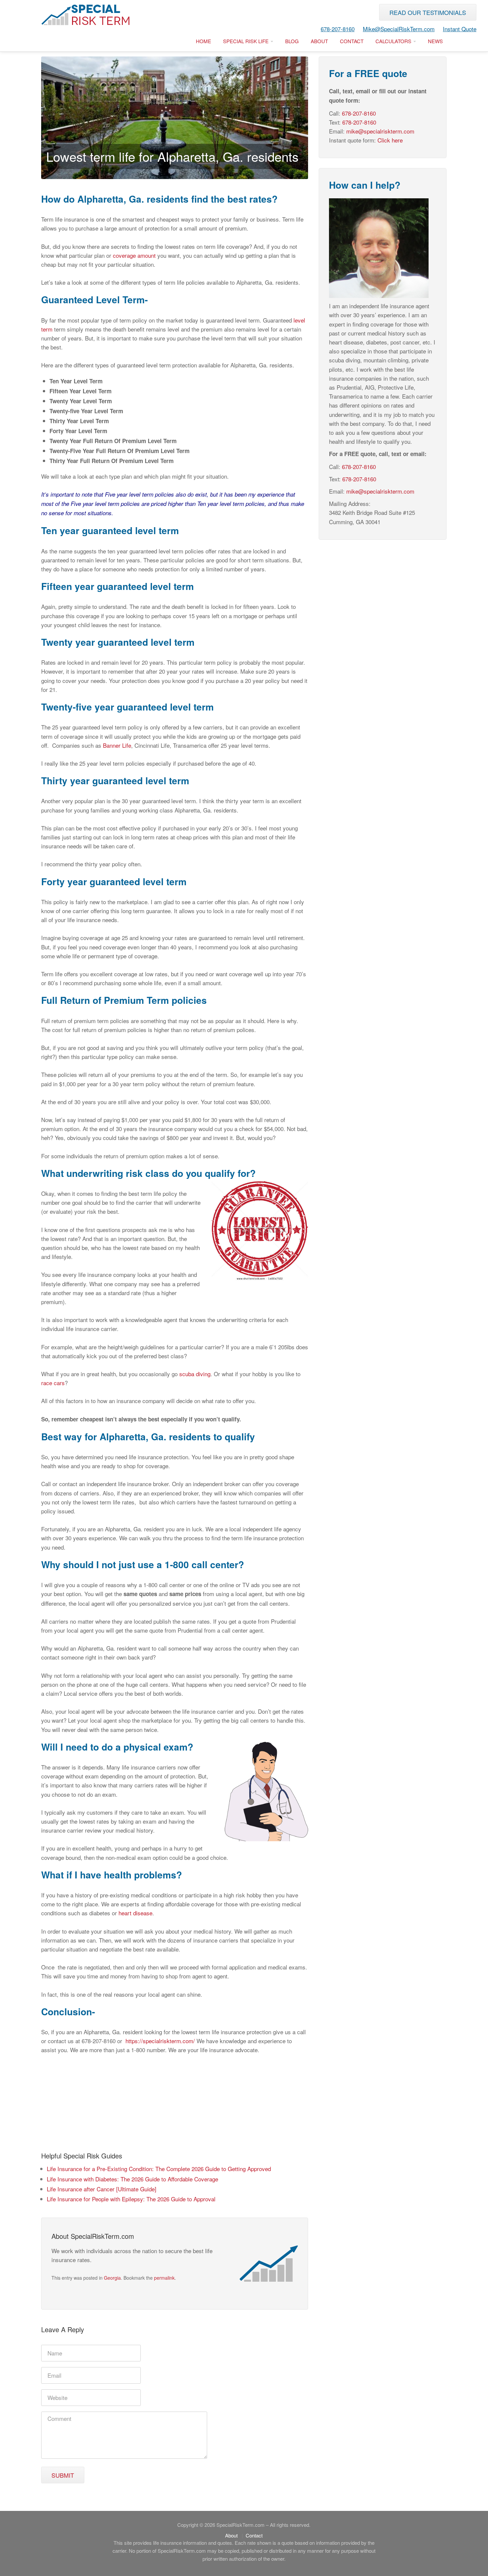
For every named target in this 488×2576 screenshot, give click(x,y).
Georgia (112, 2278)
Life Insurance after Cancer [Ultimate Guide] (102, 2189)
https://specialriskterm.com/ (160, 2041)
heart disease (135, 1913)
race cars (53, 1383)
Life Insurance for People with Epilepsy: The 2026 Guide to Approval (131, 2199)
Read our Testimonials (428, 12)
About (319, 41)
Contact (352, 41)
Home (203, 41)
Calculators (394, 41)
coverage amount (134, 255)
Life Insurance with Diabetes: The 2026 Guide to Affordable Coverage (132, 2179)
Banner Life (117, 745)
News (435, 41)
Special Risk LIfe (246, 41)
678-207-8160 (338, 29)
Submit (63, 2475)
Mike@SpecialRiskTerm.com (399, 29)
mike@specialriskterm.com (380, 131)
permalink (164, 2278)
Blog (292, 41)
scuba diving (195, 1374)
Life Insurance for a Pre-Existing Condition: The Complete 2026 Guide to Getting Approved (159, 2169)
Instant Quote (460, 29)
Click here (390, 140)
